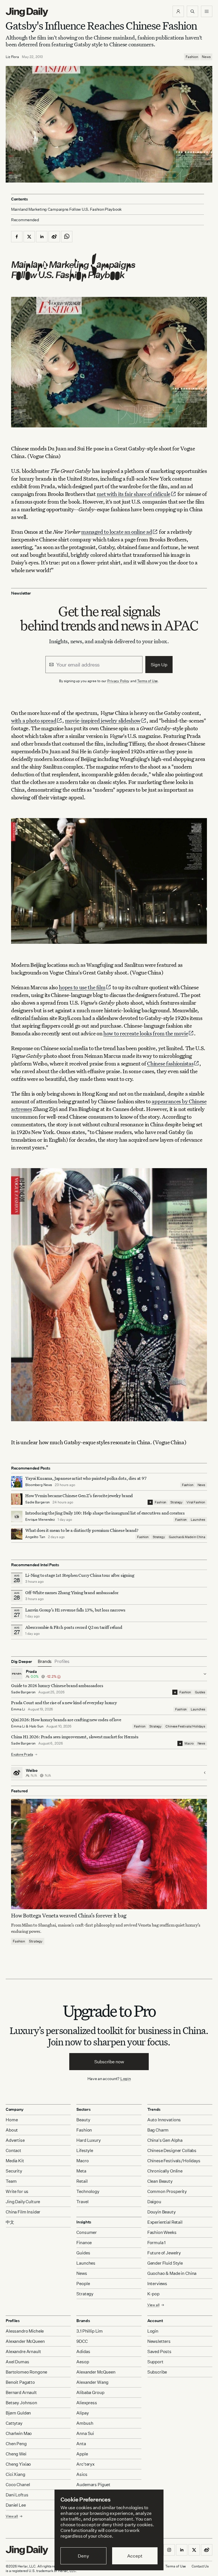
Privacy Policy (118, 681)
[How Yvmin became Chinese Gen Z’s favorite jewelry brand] (17, 1499)
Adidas (83, 2351)
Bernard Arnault (21, 2392)
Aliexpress (87, 2403)
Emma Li (18, 1709)
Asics (82, 2474)
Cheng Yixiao (18, 2464)
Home (12, 2120)
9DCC (82, 2341)
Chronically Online (165, 2171)
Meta (81, 2171)
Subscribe (157, 2372)
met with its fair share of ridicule (134, 494)
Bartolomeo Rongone (26, 2372)
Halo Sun (36, 1726)
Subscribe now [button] (109, 2062)
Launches (198, 1520)
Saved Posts (159, 2351)
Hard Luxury (88, 2140)
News (206, 57)
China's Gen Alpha (165, 2140)
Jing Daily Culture (23, 2202)
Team (11, 2181)
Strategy (176, 1502)
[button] (178, 11)
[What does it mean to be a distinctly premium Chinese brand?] (17, 1534)
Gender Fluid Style (165, 2263)
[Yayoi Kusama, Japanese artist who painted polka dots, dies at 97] (17, 1482)
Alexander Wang (92, 2382)
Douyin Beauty (162, 2212)
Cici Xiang (15, 2474)
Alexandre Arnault (23, 2351)
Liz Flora (12, 57)
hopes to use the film (82, 987)
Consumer (87, 2232)
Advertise (15, 2140)
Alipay (82, 2413)
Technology (88, 2191)
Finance (84, 2243)
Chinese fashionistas (170, 1063)
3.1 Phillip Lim (90, 2331)
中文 (10, 2222)
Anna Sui (85, 2433)
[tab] (45, 1662)
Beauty (83, 2120)
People (83, 2284)
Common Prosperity (167, 2191)
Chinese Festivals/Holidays (185, 1726)
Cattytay (14, 2423)
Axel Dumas (17, 2362)
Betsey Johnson (21, 2403)
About (12, 2130)
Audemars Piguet (93, 2485)
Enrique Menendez (40, 1519)
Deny (83, 2556)
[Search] (192, 11)
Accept (135, 2556)
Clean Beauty (160, 2181)
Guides (200, 1692)
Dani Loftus (17, 2495)
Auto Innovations (164, 2120)
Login (126, 2079)
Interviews (157, 2284)
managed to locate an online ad (117, 532)
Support (155, 2362)
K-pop (153, 2294)
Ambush (85, 2423)
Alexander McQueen (25, 2341)
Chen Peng (16, 2444)
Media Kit (15, 2161)
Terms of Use (148, 681)
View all (153, 2305)
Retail (82, 2181)
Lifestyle (85, 2150)
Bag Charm (158, 2130)
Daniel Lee (16, 2505)
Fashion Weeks (162, 2232)
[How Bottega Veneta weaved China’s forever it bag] (109, 1854)
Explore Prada (22, 1754)
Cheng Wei (16, 2454)
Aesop (83, 2362)
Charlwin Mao (19, 2433)
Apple (82, 2454)
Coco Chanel (18, 2485)
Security (14, 2171)
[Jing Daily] (27, 12)
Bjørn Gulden (18, 2413)
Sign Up (159, 665)
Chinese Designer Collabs (172, 2150)
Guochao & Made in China (187, 1537)
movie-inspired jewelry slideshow (103, 720)
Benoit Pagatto (20, 2382)
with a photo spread (34, 720)
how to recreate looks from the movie (146, 1033)
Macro (189, 1743)
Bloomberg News (39, 1485)
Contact (13, 2150)
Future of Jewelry (164, 2253)
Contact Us (200, 2566)
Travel (82, 2202)
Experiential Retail (165, 2222)
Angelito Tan (35, 1537)
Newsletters (159, 2341)
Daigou (154, 2202)
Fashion (192, 57)
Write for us (17, 2191)
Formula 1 (157, 2243)
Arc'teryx (85, 2464)
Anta (81, 2444)
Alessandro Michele (25, 2331)
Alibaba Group (90, 2392)
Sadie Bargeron (37, 1502)
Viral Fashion (196, 1502)
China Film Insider (23, 2212)
